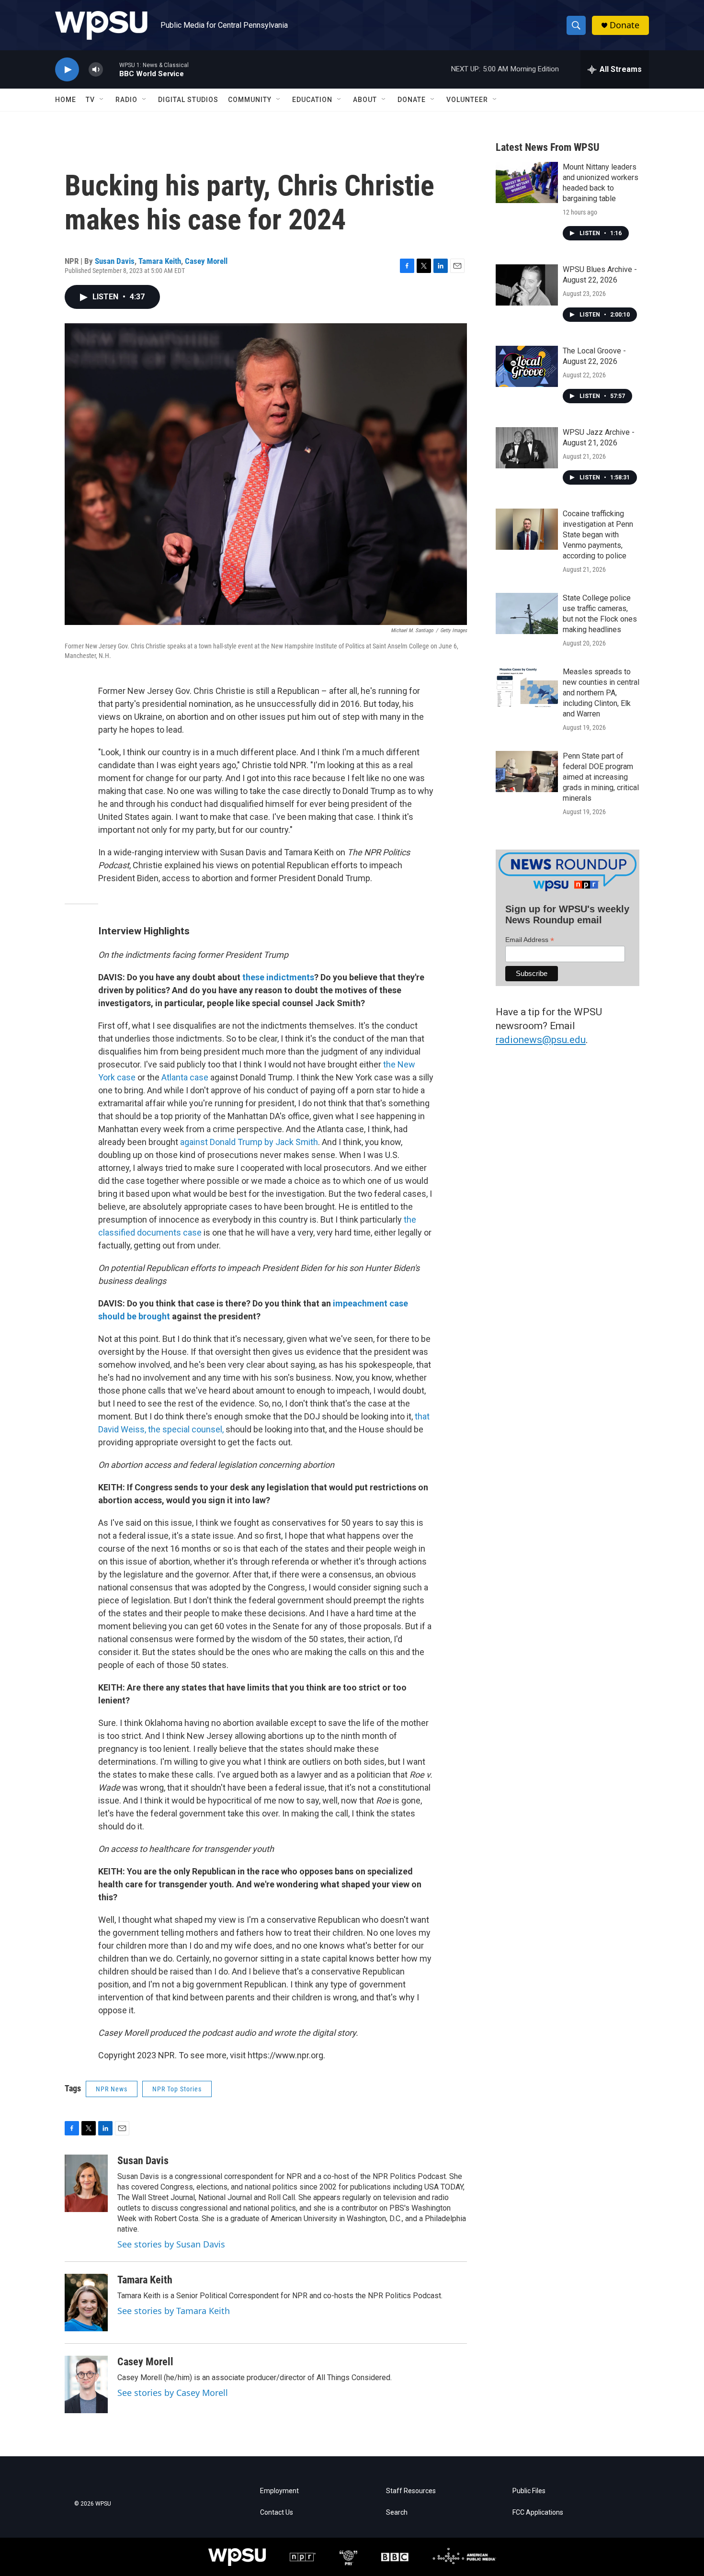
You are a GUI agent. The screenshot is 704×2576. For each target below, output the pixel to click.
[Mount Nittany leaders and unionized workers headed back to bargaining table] (527, 182)
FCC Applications (538, 2513)
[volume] (96, 70)
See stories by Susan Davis (171, 2244)
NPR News (112, 2089)
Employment (279, 2491)
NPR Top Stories (177, 2089)
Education (312, 100)
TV (90, 100)
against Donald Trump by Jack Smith (249, 1142)
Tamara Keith (160, 261)
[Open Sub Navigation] (102, 100)
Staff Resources (411, 2491)
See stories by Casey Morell (173, 2393)
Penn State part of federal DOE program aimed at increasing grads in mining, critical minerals (601, 777)
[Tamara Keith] (86, 2303)
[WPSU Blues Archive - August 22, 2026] (527, 285)
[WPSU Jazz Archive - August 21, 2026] (527, 448)
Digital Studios (188, 100)
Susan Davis (115, 261)
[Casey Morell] (86, 2384)
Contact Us (277, 2513)
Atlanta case (185, 1077)
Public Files (529, 2491)
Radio (126, 100)
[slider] (111, 69)
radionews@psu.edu (541, 1040)
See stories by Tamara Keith (174, 2311)
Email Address (530, 940)
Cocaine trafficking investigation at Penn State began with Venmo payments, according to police (598, 535)
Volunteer (467, 100)
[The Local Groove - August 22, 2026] (527, 366)
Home (66, 100)
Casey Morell (206, 261)
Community (250, 100)
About (365, 100)
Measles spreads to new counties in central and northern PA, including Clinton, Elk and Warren (601, 693)
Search (397, 2513)
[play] (67, 70)
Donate (625, 25)
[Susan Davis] (86, 2183)
